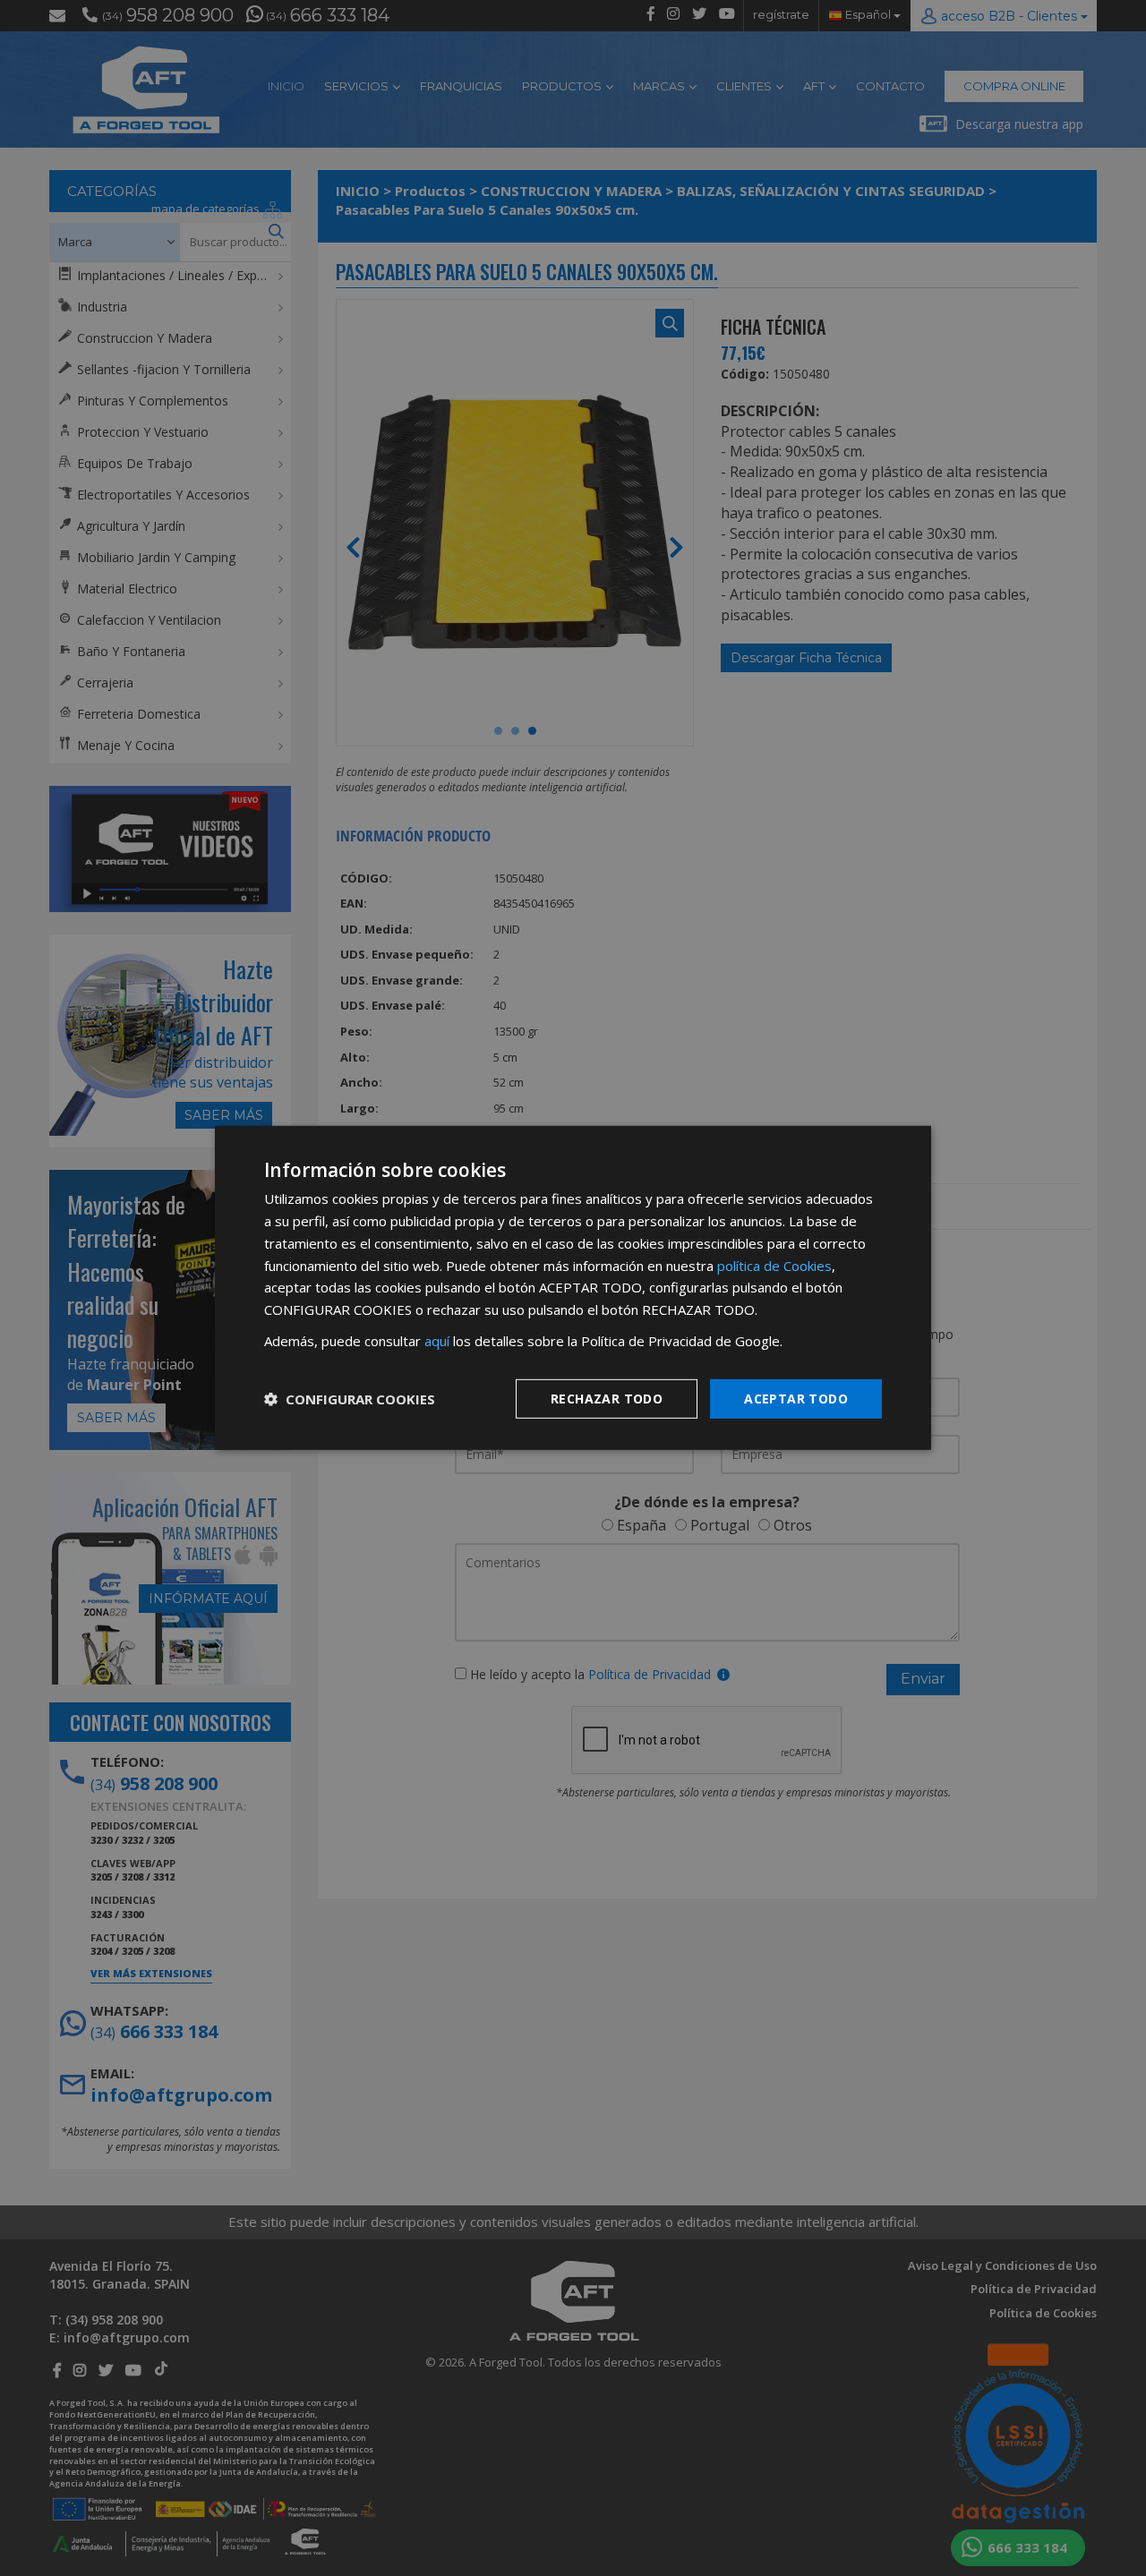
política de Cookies (774, 1265)
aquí (437, 1341)
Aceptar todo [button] (796, 1398)
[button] (350, 1399)
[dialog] (573, 1288)
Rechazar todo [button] (607, 1398)
